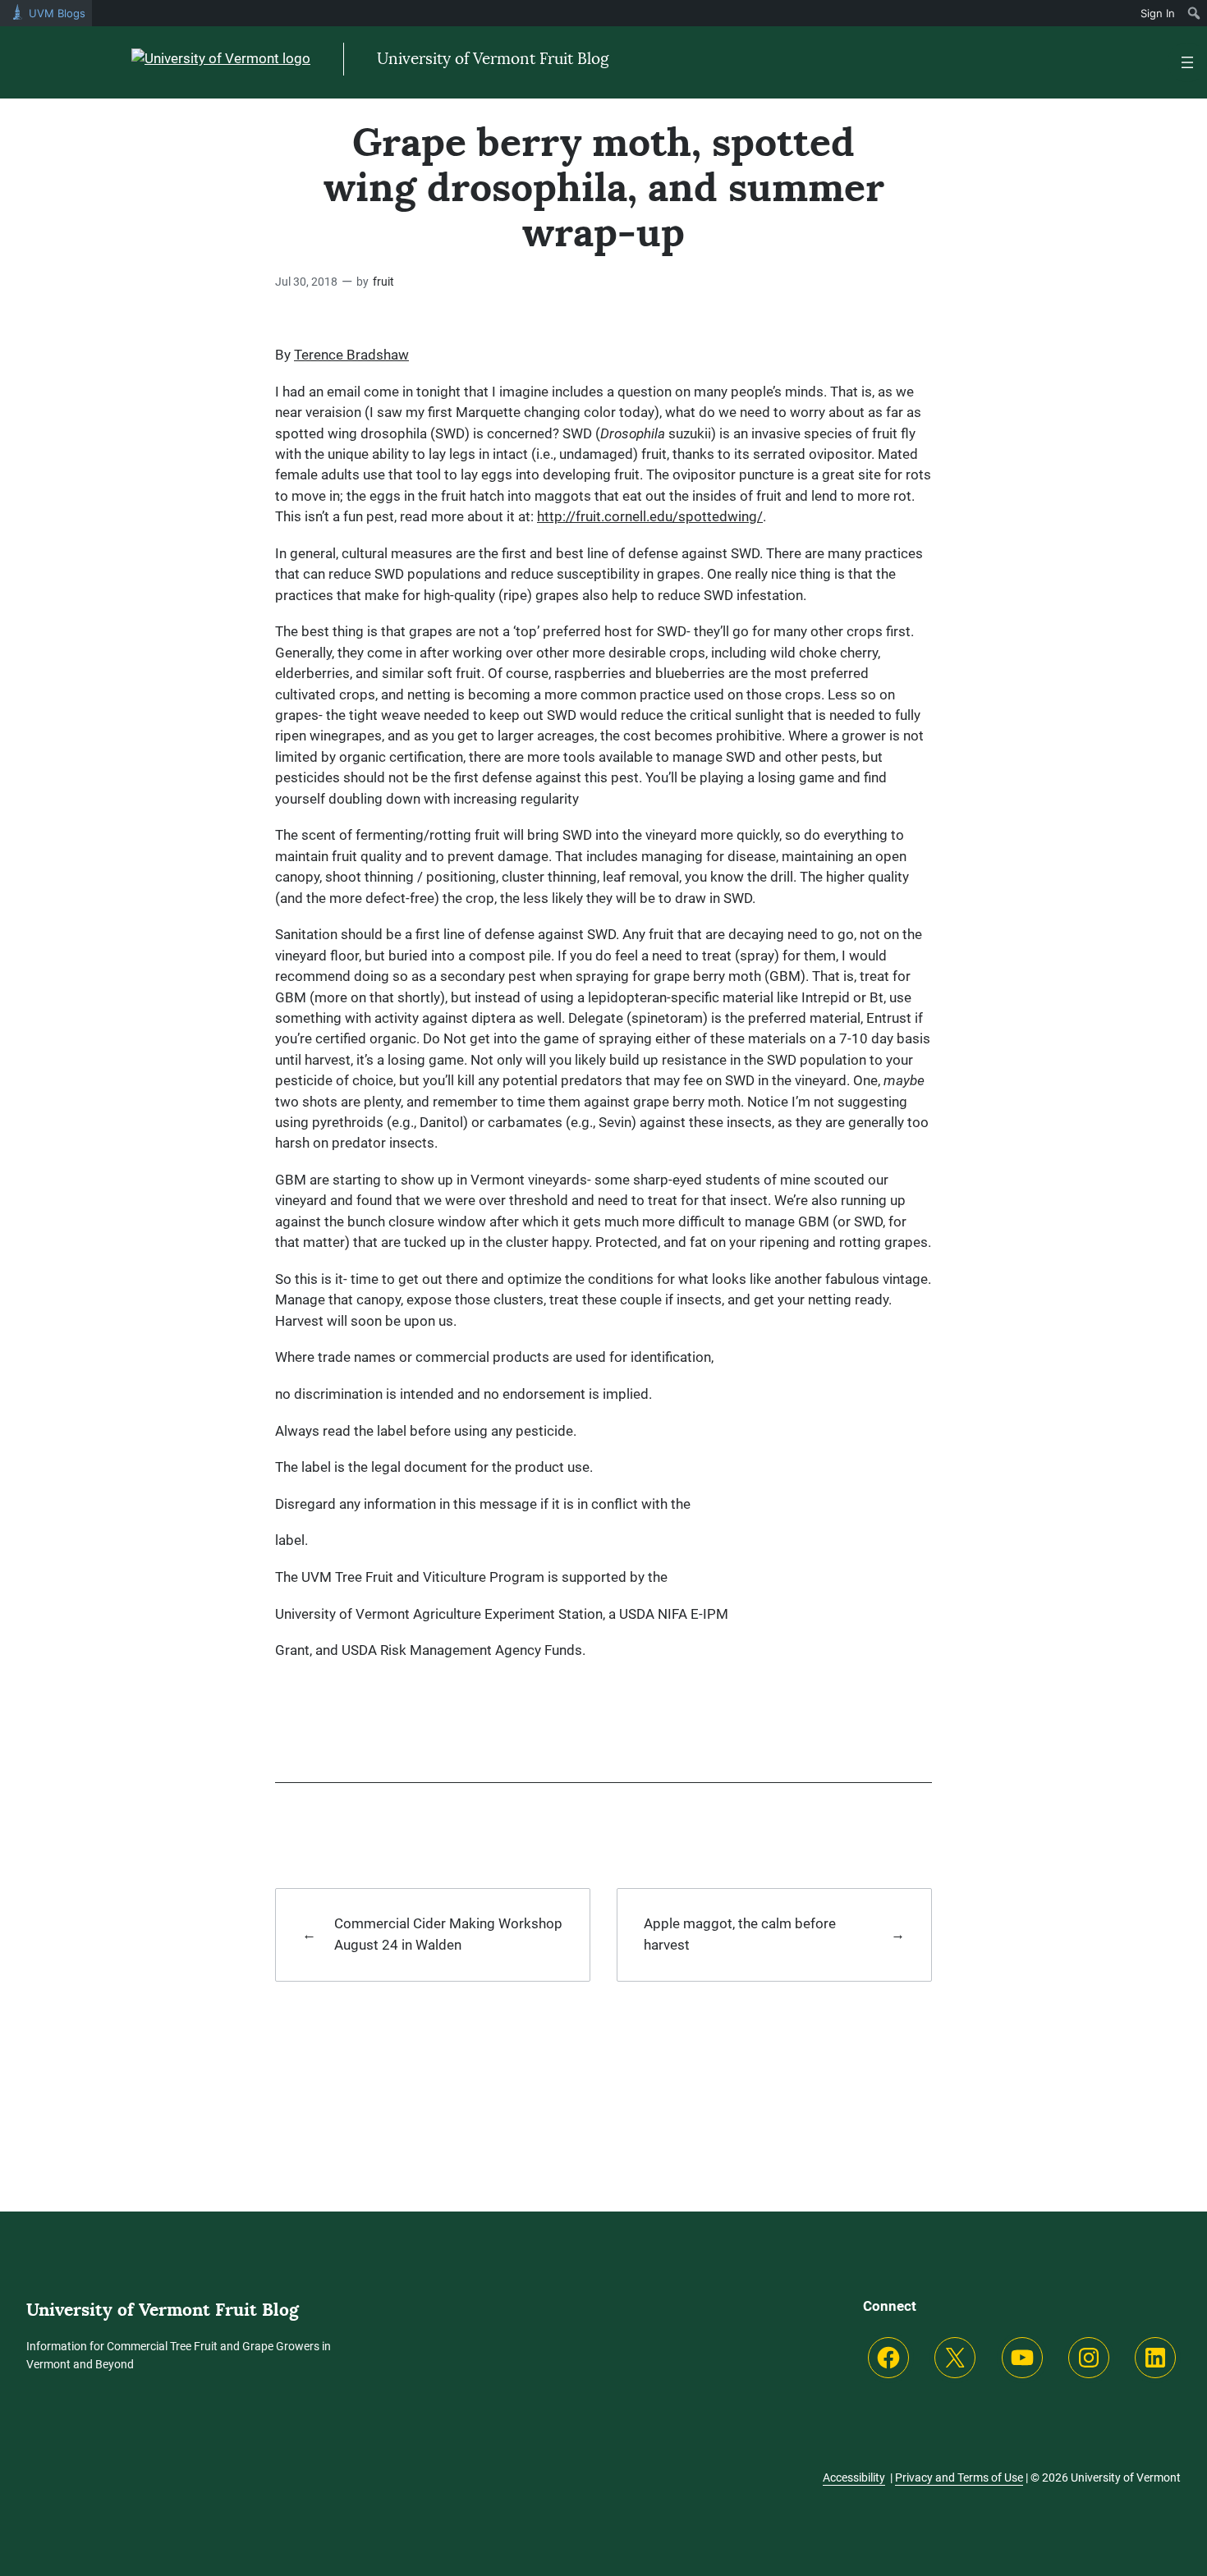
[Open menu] (1187, 62)
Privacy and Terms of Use (959, 2477)
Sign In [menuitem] (1158, 13)
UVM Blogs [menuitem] (57, 13)
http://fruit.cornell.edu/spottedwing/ (650, 516)
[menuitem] (1194, 13)
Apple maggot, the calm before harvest (740, 1934)
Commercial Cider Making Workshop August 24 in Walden (448, 1934)
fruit (383, 282)
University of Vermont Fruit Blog (493, 59)
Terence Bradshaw (351, 355)
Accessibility (854, 2477)
